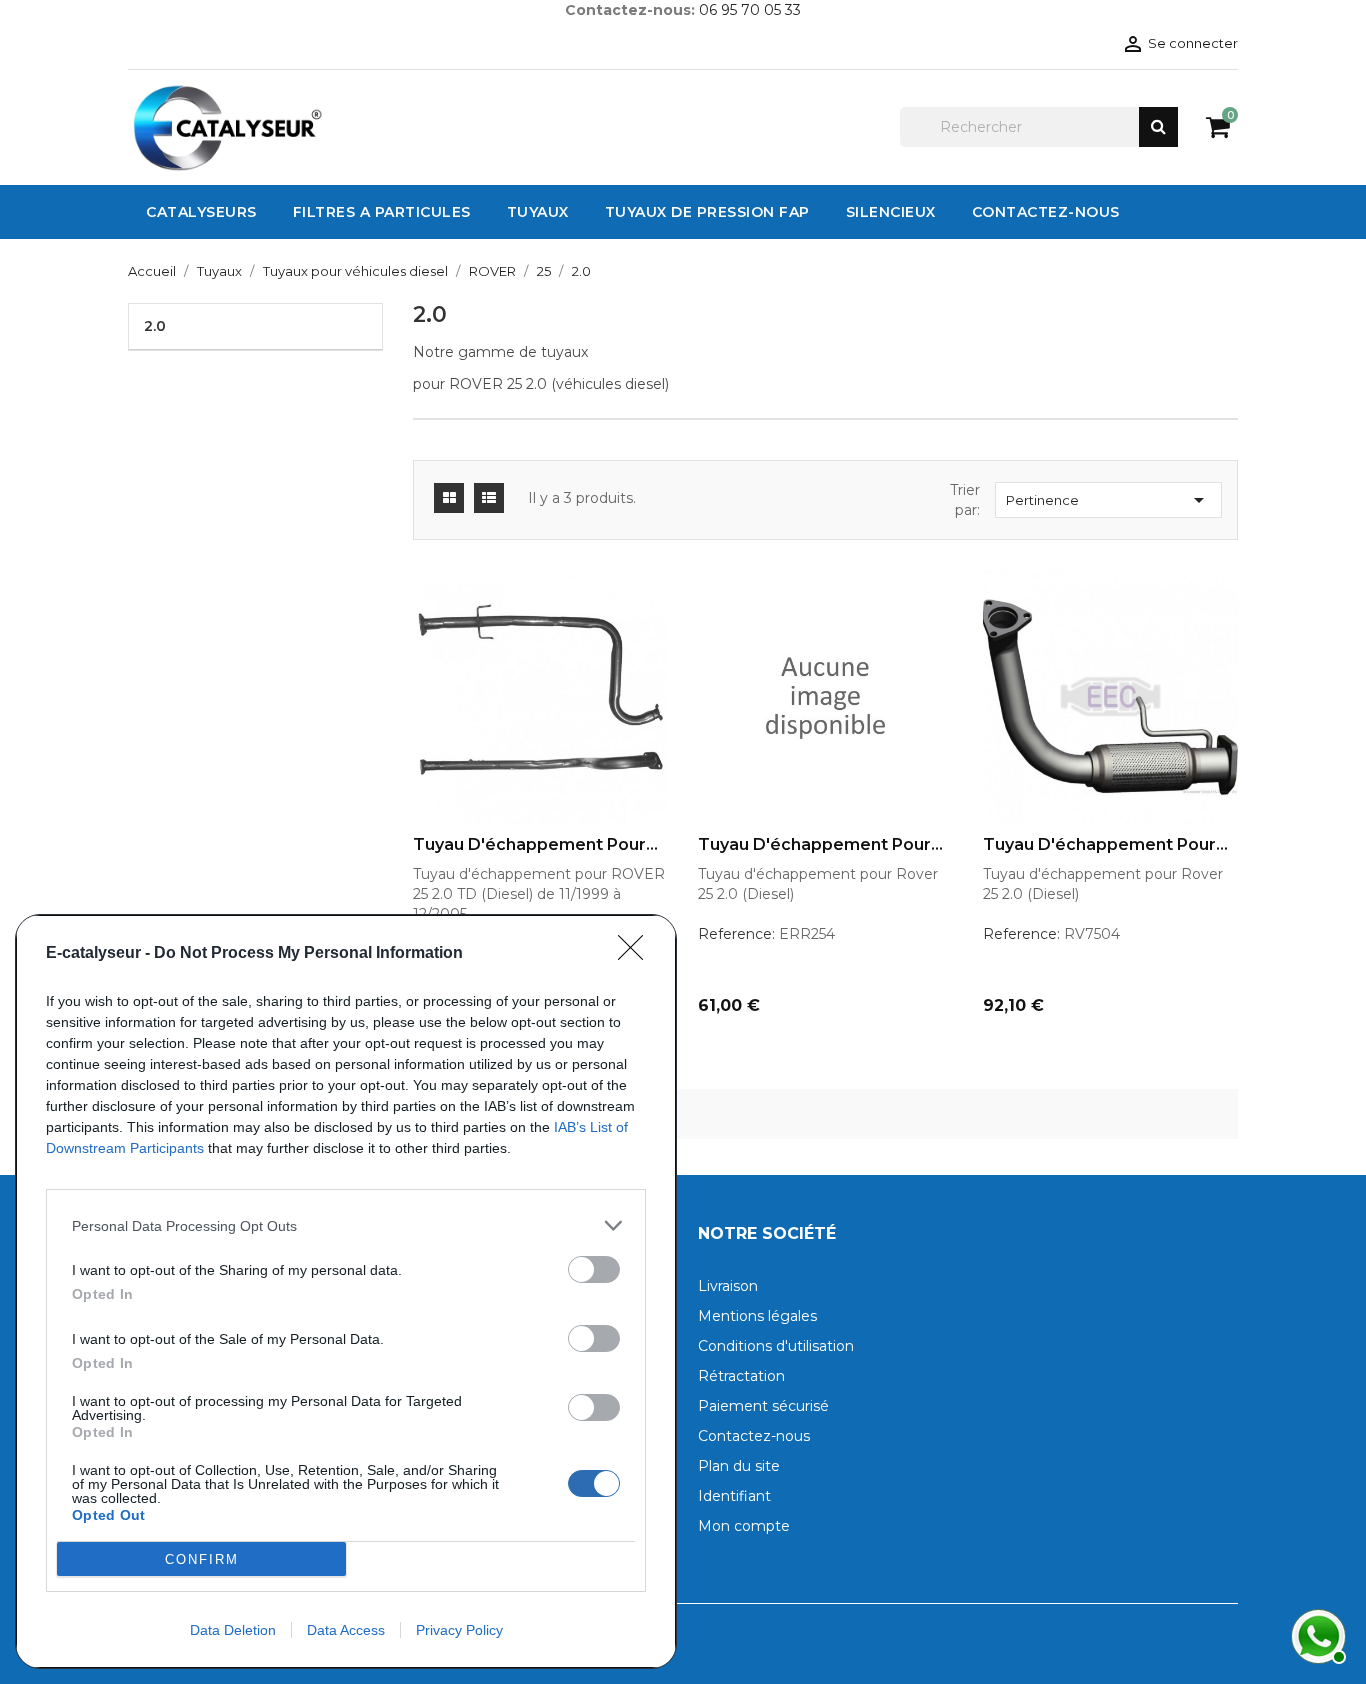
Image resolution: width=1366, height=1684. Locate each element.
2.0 (155, 326)
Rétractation (741, 1376)
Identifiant (734, 1496)
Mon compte (744, 1526)
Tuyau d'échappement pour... (535, 845)
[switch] (594, 1269)
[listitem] (346, 1225)
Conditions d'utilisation (776, 1346)
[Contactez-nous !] (1316, 1634)
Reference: (736, 934)
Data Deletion (233, 1630)
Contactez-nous (754, 1436)
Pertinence (1108, 500)
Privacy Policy (459, 1630)
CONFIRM (202, 1559)
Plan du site (739, 1466)
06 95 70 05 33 (750, 10)
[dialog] (346, 1291)
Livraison (728, 1286)
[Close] (637, 954)
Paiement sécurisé (763, 1406)
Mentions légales (757, 1316)
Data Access (346, 1630)
